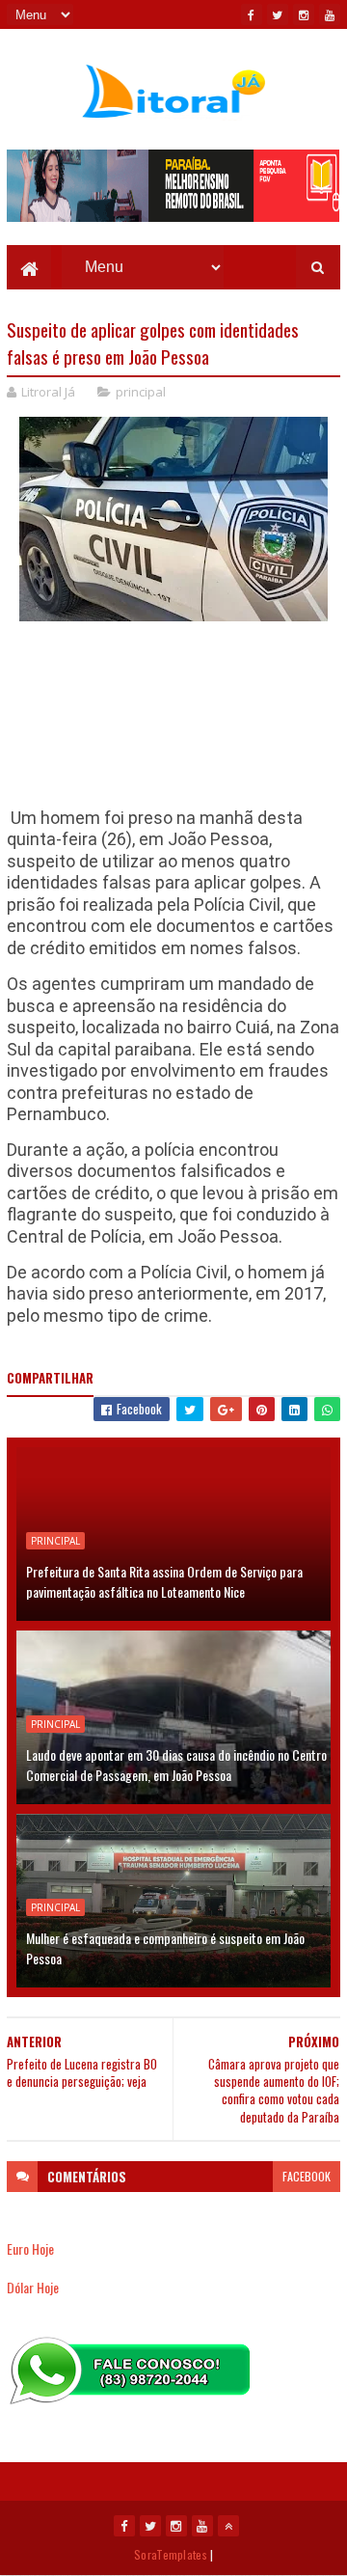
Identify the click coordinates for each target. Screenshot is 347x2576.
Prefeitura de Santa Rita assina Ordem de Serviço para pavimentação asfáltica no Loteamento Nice (164, 1581)
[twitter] (278, 14)
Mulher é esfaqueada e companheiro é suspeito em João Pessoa (165, 1948)
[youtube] (330, 14)
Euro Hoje (30, 2248)
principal (141, 392)
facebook (307, 2176)
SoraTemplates (171, 2554)
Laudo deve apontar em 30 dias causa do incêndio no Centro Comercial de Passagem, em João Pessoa (176, 1765)
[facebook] (252, 14)
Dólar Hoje (33, 2287)
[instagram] (304, 14)
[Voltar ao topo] (228, 2526)
